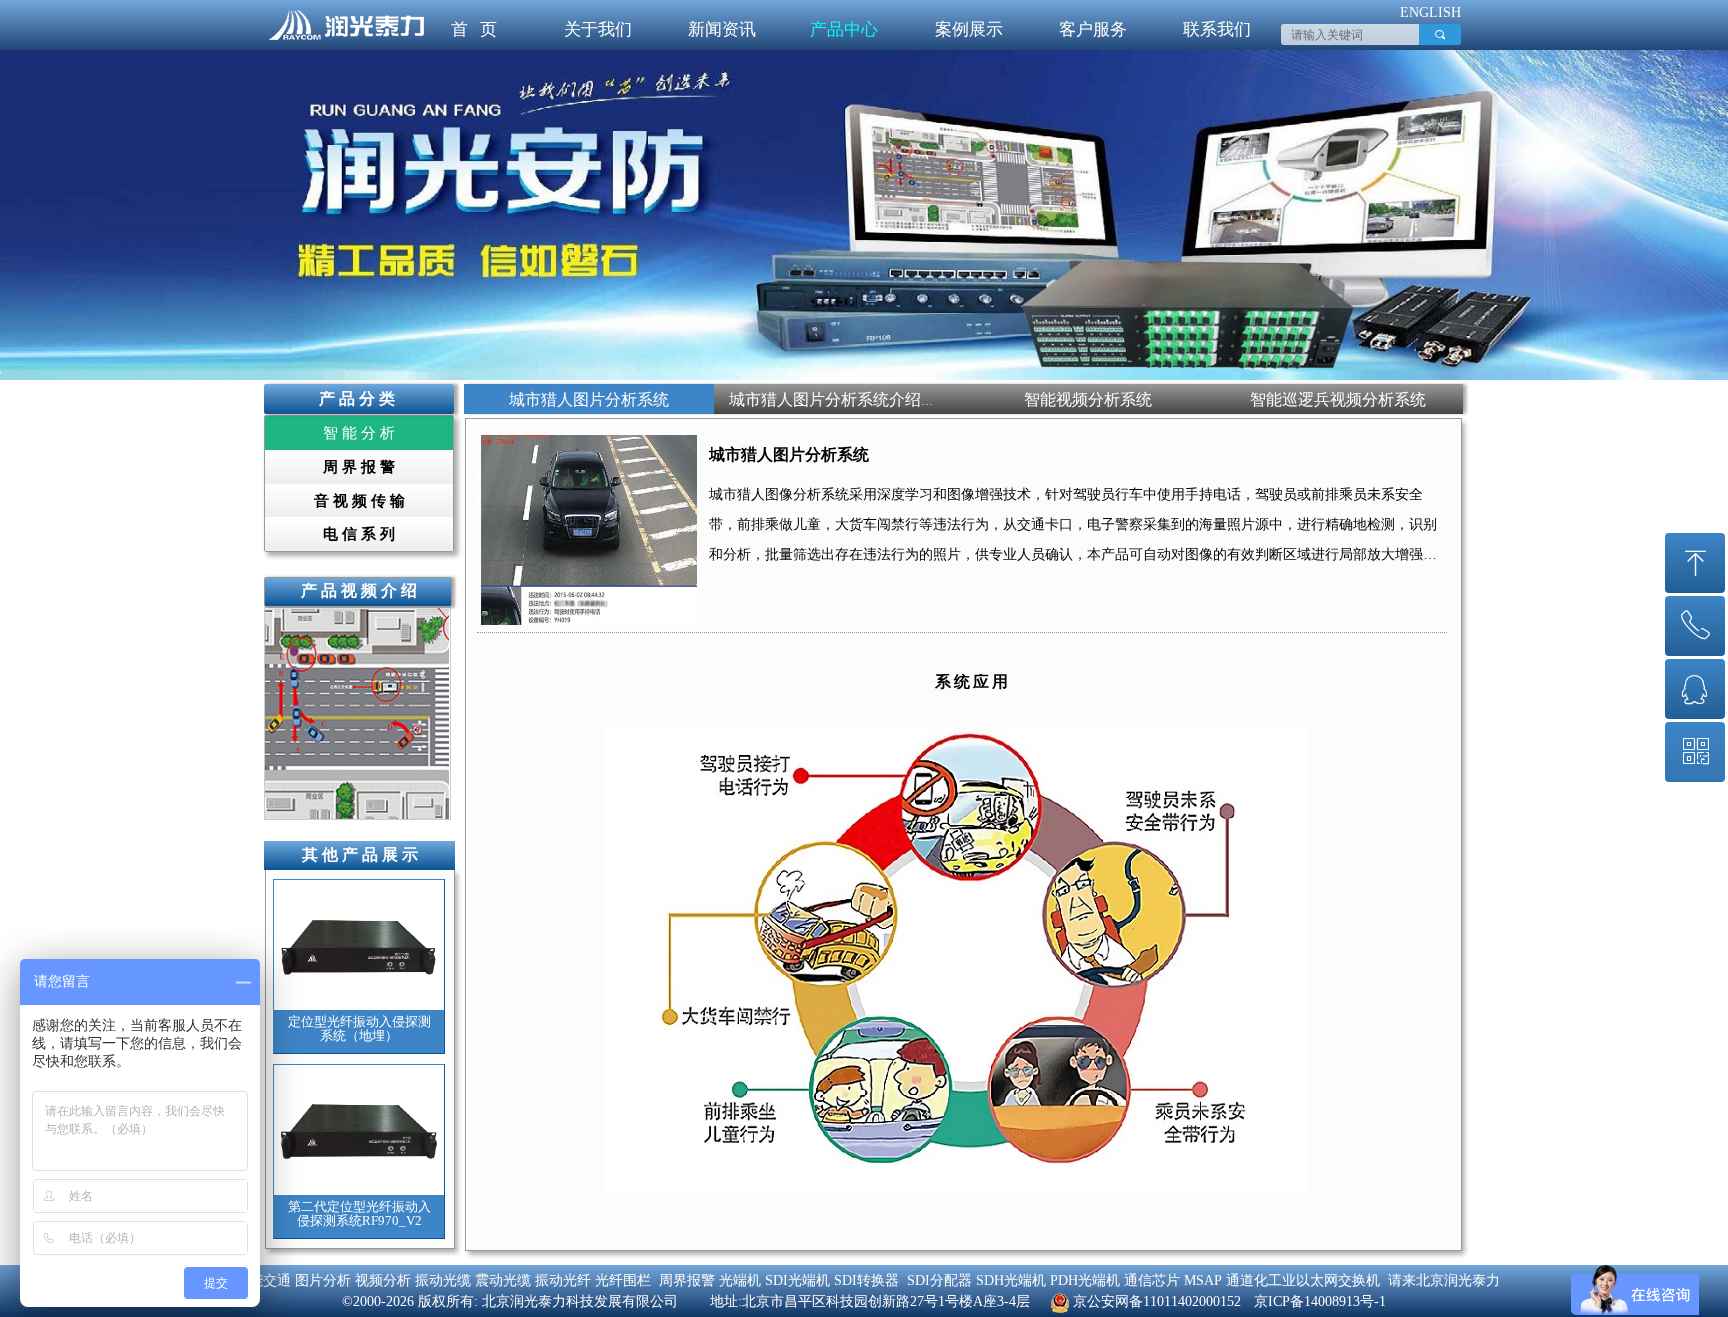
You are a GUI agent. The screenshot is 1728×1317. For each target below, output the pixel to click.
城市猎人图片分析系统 (789, 454)
